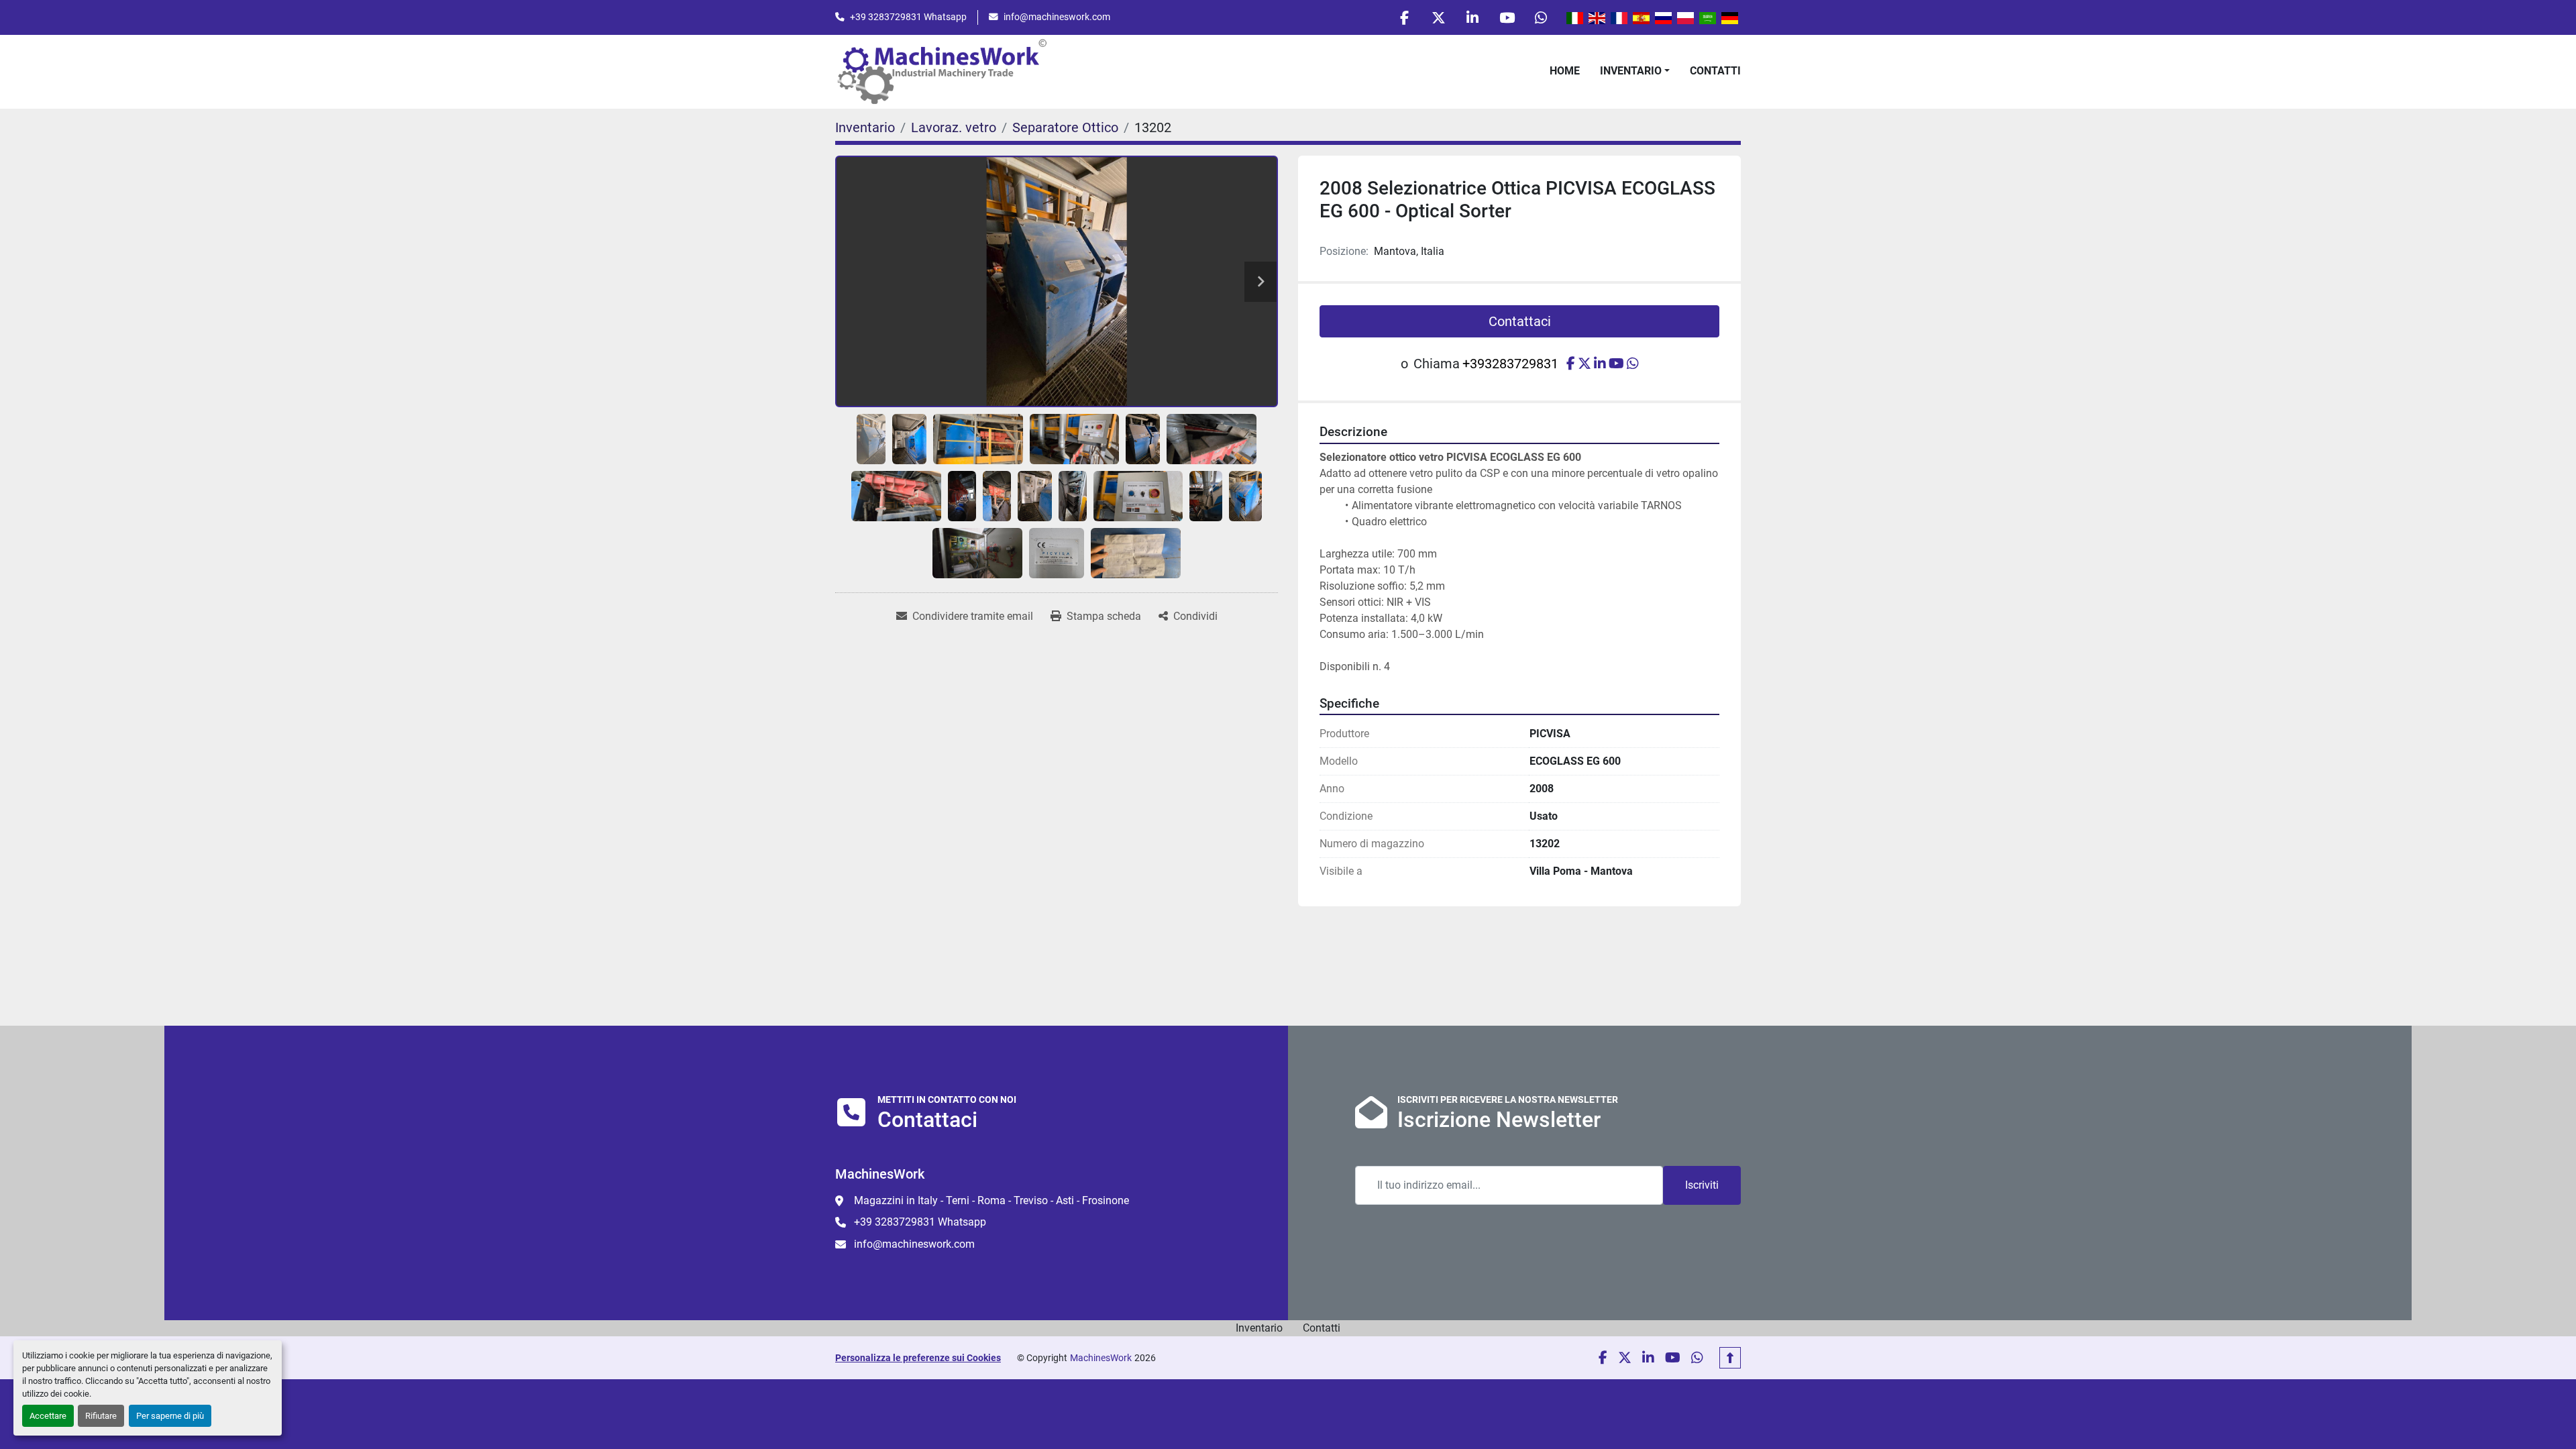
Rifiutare (101, 1416)
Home (1565, 71)
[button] (1635, 71)
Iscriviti (1702, 1185)
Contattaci (1520, 321)
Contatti (1715, 71)
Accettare (48, 1416)
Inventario (1631, 71)
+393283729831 (1510, 364)
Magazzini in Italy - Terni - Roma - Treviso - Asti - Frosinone (991, 1200)
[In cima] (1730, 1358)
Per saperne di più (170, 1416)
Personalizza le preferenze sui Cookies (918, 1358)
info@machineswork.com (1057, 17)
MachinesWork (1101, 1358)
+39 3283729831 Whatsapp (908, 17)
